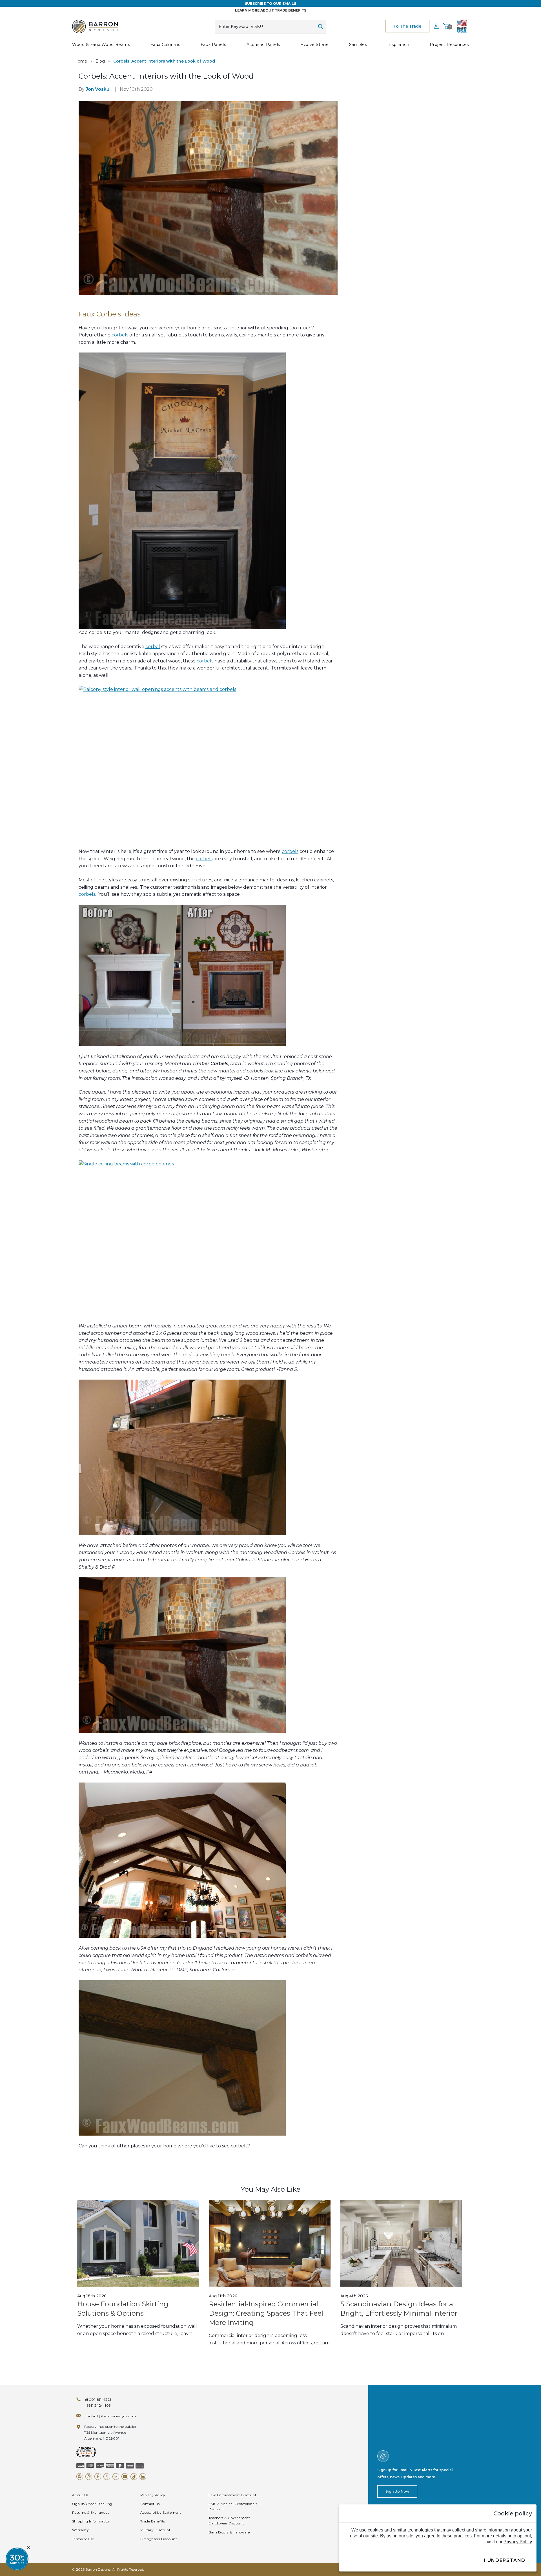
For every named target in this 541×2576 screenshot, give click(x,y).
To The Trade (407, 26)
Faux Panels (213, 45)
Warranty (81, 2530)
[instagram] (89, 2477)
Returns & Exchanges (91, 2512)
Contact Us (150, 2504)
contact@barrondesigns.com (110, 2416)
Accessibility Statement (161, 2512)
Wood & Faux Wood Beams (101, 45)
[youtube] (125, 2477)
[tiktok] (134, 2477)
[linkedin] (116, 2477)
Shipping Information (91, 2521)
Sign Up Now (397, 2491)
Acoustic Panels (263, 45)
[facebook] (98, 2477)
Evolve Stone (314, 45)
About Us (80, 2495)
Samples (358, 45)
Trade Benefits (153, 2521)
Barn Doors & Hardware (229, 2532)
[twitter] (107, 2477)
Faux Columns (165, 45)
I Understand (505, 2560)
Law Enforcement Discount (233, 2495)
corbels (120, 335)
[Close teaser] (28, 2548)
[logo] (95, 26)
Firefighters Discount (159, 2539)
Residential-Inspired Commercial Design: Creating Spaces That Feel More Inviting (266, 2313)
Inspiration (398, 45)
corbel (153, 647)
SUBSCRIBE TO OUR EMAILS (270, 4)
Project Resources (449, 45)
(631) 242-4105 (98, 2405)
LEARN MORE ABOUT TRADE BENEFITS (271, 10)
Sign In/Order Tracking (92, 2504)
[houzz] (143, 2477)
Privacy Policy (153, 2495)
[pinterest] (80, 2477)
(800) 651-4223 (98, 2399)
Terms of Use (83, 2539)
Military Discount (155, 2530)
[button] (17, 2559)
